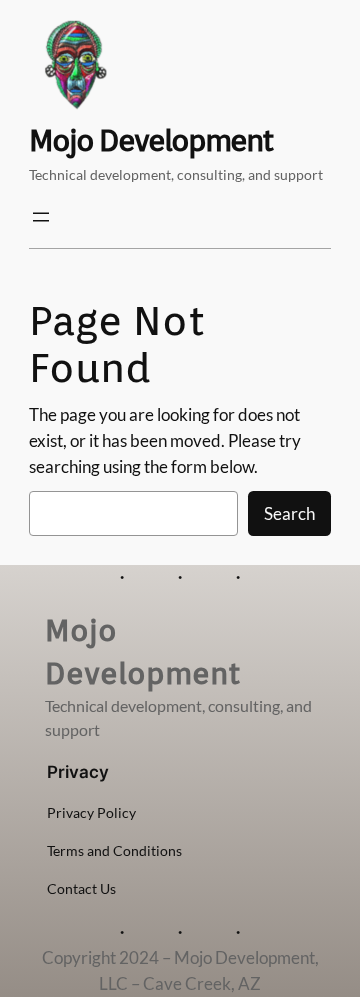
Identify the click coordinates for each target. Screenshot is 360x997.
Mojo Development (150, 140)
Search (289, 513)
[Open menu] (41, 217)
